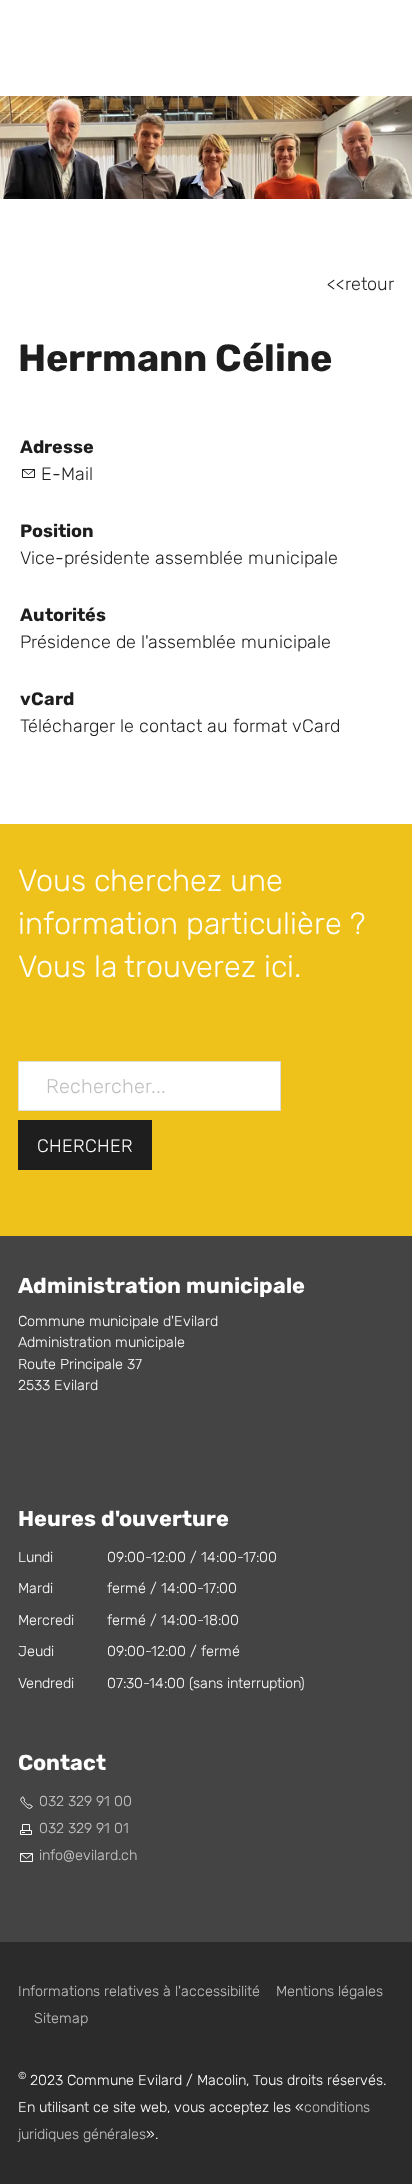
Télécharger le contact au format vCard (180, 726)
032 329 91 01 (84, 1828)
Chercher (85, 1146)
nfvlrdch (90, 1855)
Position (57, 531)
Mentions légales (329, 1991)
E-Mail (67, 474)
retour (369, 284)
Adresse (57, 447)
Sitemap (61, 2018)
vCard (47, 699)
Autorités (63, 615)
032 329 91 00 (85, 1801)
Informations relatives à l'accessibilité (139, 1991)
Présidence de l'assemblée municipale (175, 642)
